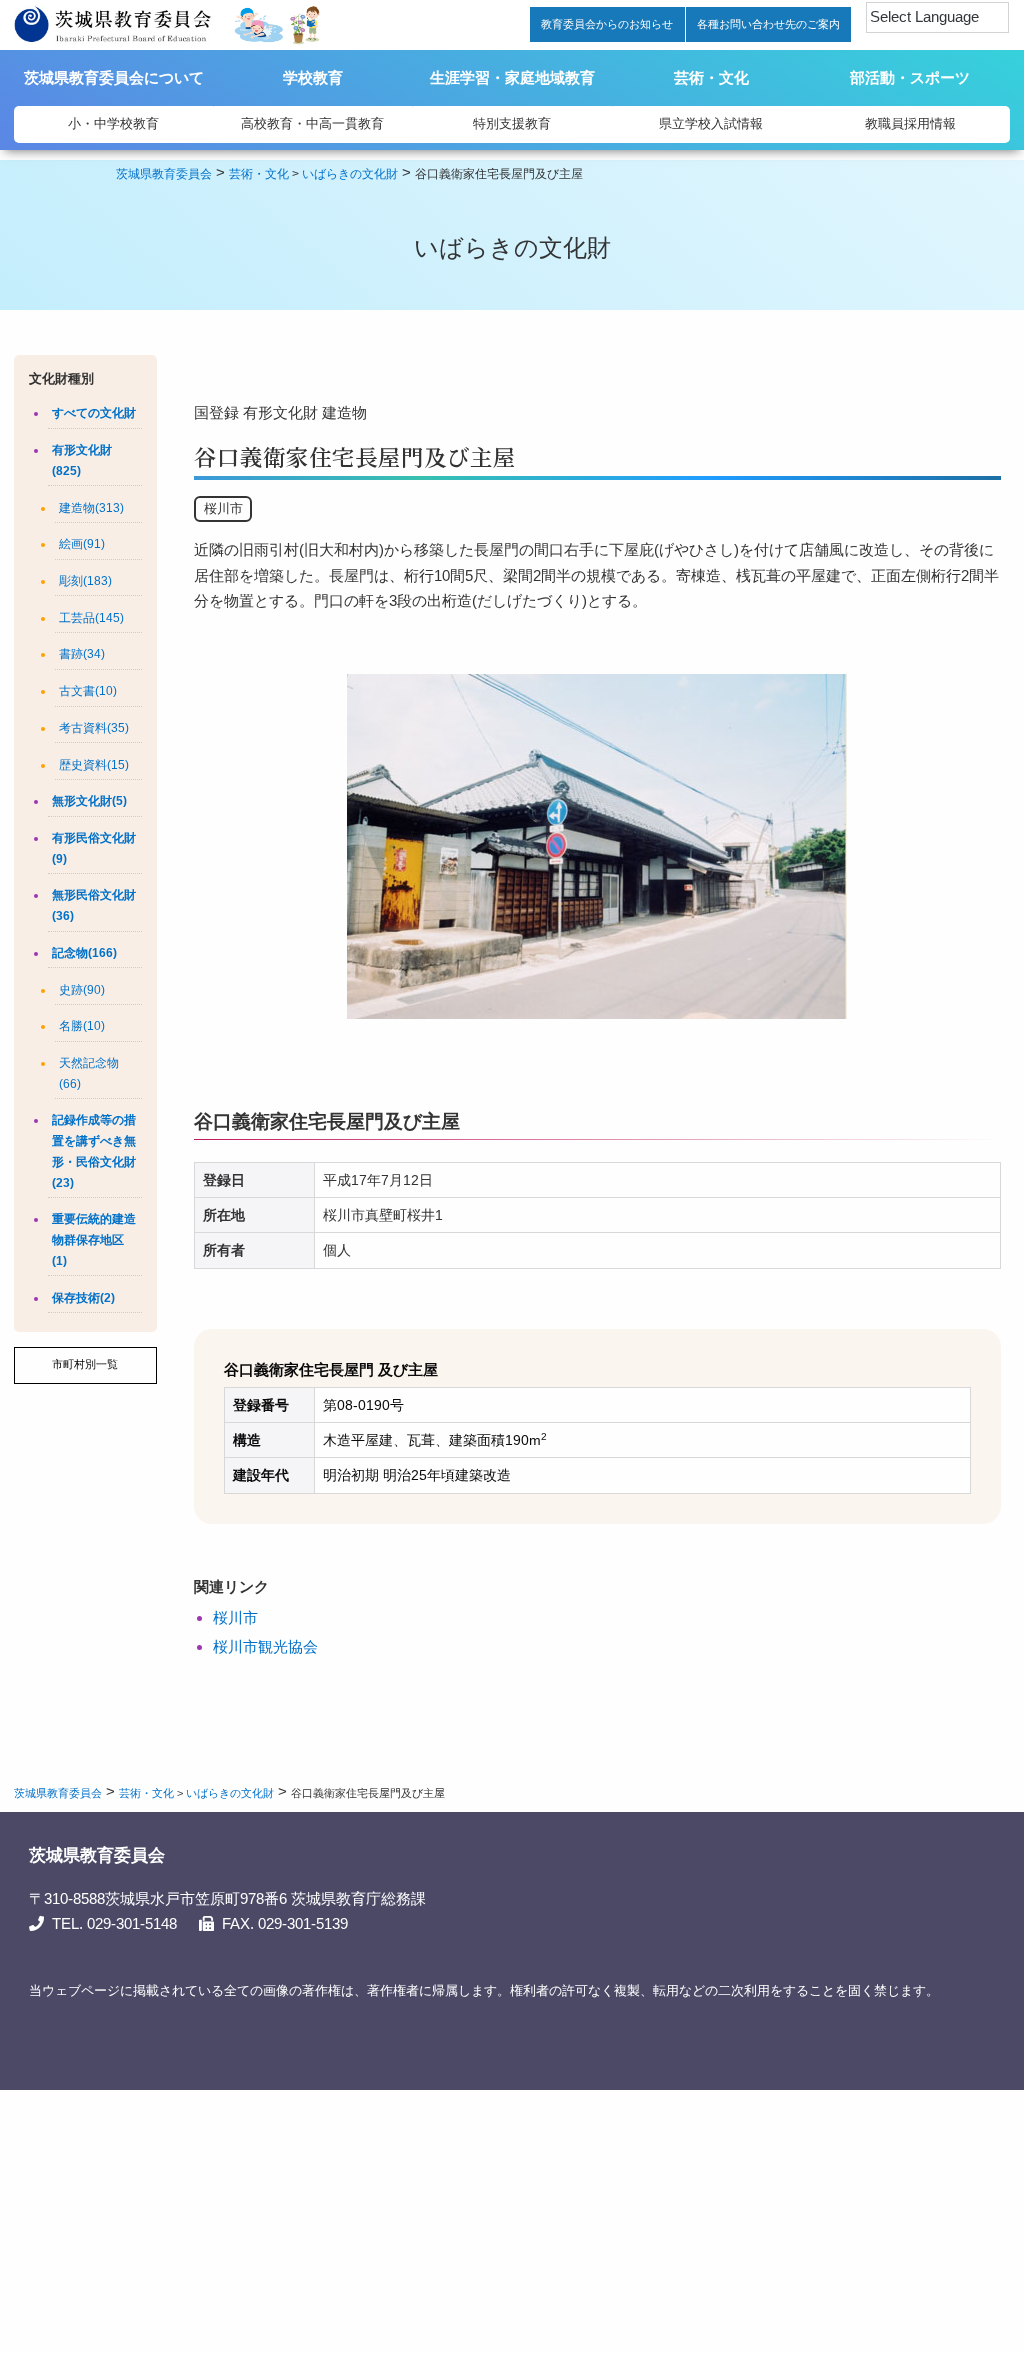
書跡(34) (82, 654)
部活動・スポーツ (910, 77)
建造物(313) (91, 508)
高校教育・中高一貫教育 (312, 123)
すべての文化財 (94, 413)
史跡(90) (82, 990)
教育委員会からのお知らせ (607, 24)
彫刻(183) (85, 581)
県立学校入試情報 (711, 123)
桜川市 (235, 1617)
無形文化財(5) (89, 801)
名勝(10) (82, 1026)
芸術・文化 (711, 77)
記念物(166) (84, 953)
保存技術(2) (83, 1298)
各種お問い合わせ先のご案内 (768, 24)
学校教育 (313, 77)
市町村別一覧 (85, 1364)
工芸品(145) (91, 618)
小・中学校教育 (113, 123)
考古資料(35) (94, 728)
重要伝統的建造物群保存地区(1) (94, 1239)
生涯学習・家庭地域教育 (512, 77)
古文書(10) (88, 691)
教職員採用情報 (910, 123)
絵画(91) (82, 544)
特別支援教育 (512, 123)
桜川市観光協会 (265, 1646)
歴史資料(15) (94, 765)
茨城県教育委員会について (114, 77)
